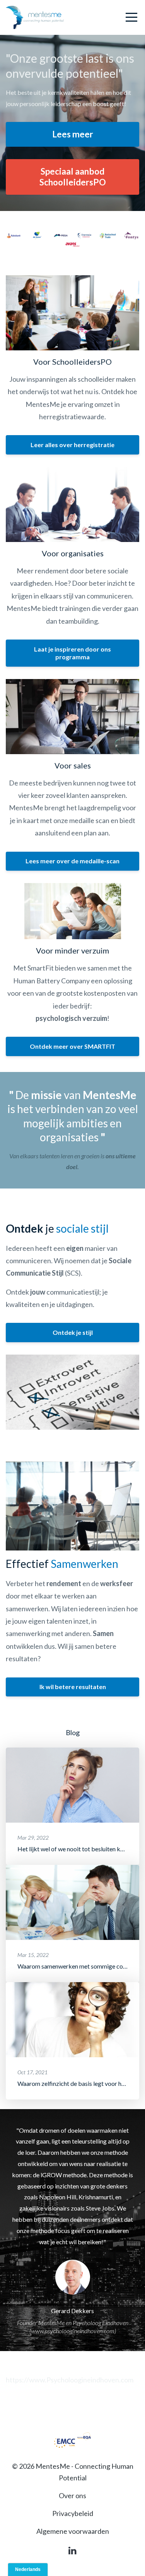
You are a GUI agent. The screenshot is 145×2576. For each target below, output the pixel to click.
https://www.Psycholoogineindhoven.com (70, 2380)
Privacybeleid (73, 2513)
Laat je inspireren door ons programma (72, 653)
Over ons (72, 2495)
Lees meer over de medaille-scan (72, 861)
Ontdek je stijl (73, 1332)
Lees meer (73, 134)
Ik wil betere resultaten (73, 1687)
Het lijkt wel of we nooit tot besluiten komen (76, 1849)
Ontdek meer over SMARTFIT (72, 1046)
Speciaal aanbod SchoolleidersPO (73, 177)
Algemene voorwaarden (73, 2531)
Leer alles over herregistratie (72, 445)
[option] (72, 2230)
